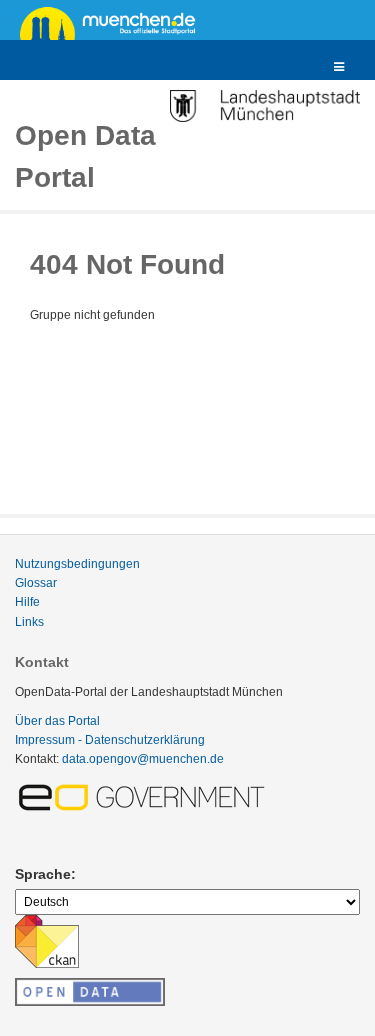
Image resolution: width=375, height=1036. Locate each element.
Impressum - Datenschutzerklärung (110, 740)
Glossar (36, 583)
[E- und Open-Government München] (145, 796)
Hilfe (27, 602)
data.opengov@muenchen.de (143, 759)
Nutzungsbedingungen (77, 564)
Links (29, 622)
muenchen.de (115, 22)
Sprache (43, 874)
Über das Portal (57, 721)
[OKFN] (90, 986)
